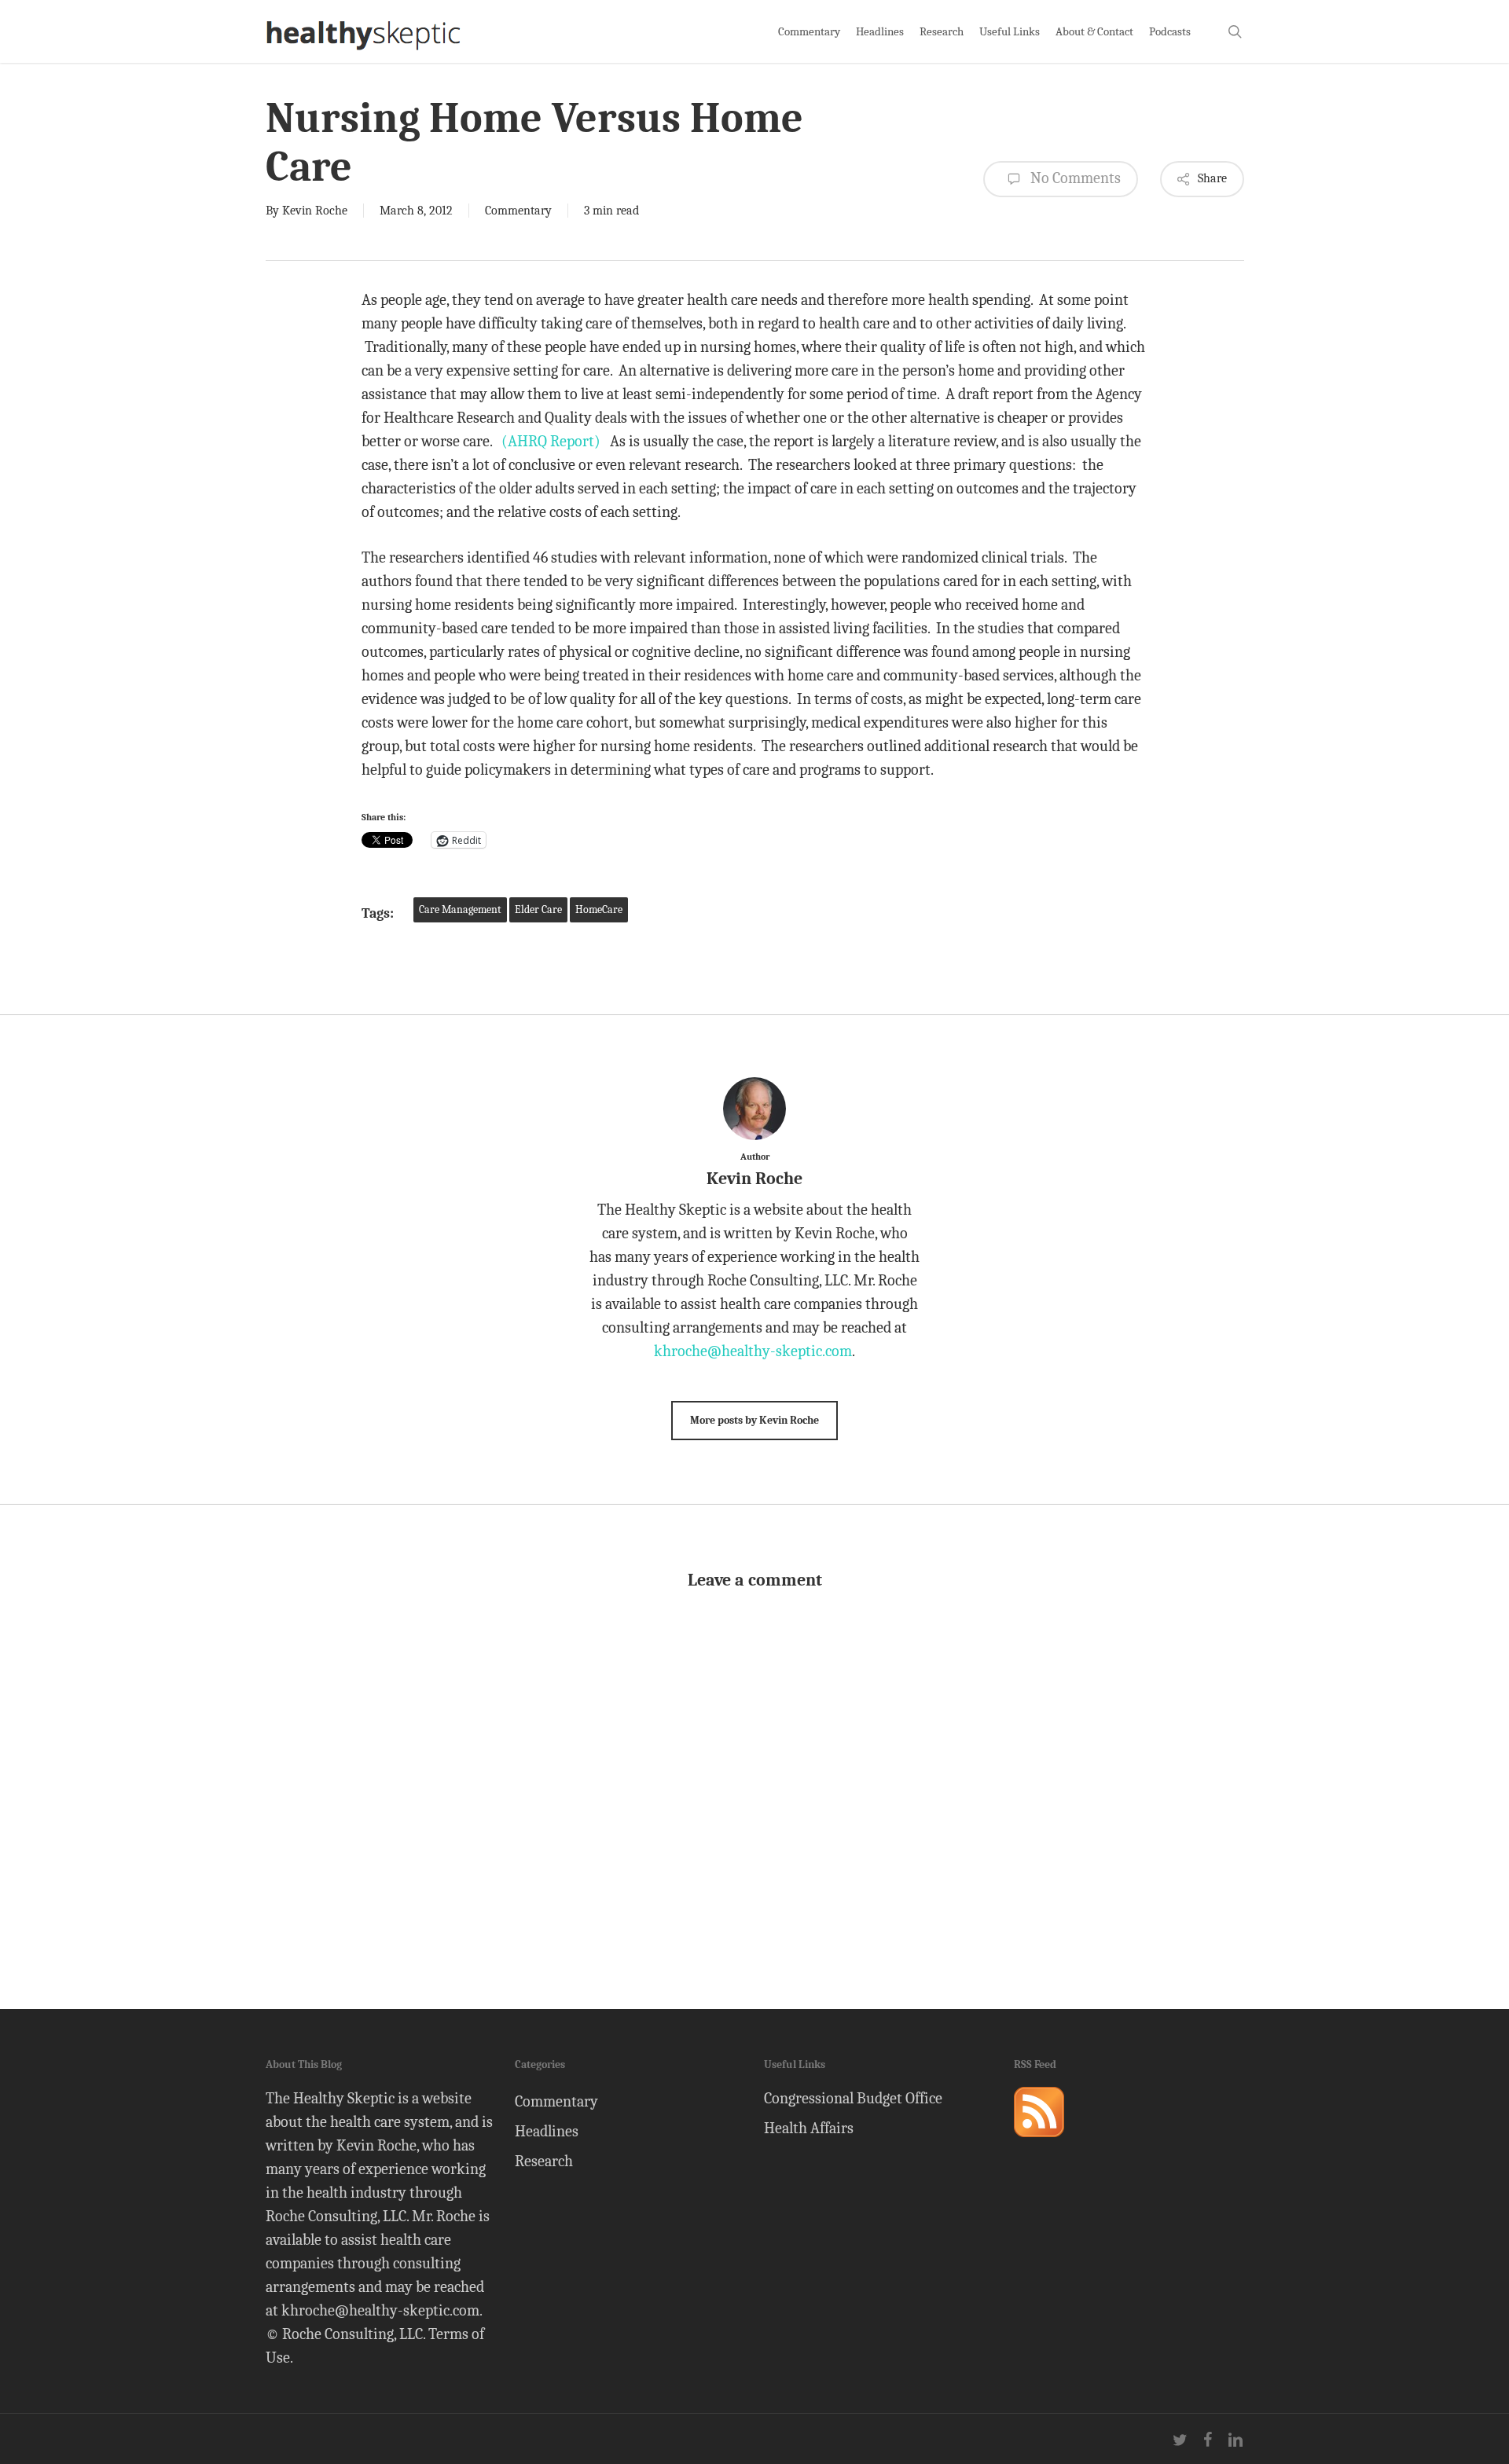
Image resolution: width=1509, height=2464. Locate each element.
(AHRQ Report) (551, 441)
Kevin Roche (315, 211)
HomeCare (599, 909)
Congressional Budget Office (853, 2098)
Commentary (518, 211)
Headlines (547, 2131)
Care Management (460, 909)
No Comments (1074, 178)
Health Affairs (809, 2128)
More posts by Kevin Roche (754, 1420)
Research (544, 2161)
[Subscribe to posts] (1039, 2144)
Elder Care (538, 909)
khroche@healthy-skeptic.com (753, 1351)
